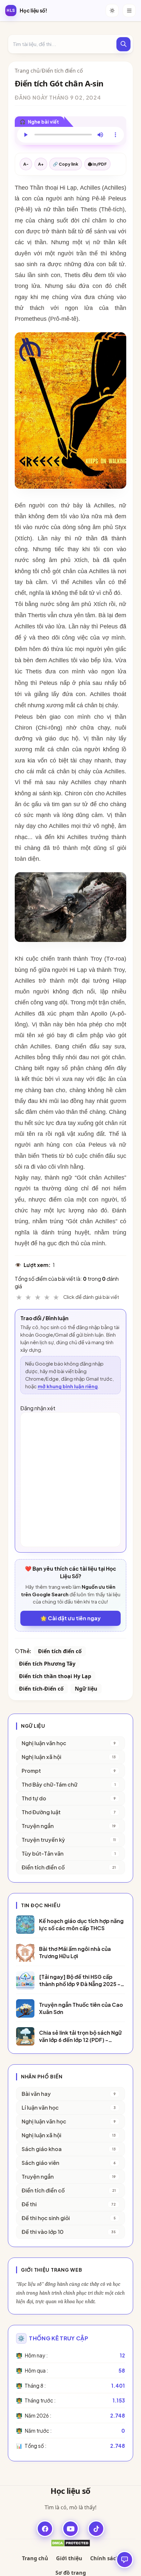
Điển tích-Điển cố (41, 1689)
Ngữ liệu (86, 1689)
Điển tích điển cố (62, 71)
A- (26, 164)
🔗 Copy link (66, 164)
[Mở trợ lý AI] (125, 2560)
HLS (11, 10)
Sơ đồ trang (71, 2573)
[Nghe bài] (26, 135)
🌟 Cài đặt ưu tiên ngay (70, 1618)
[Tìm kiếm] (123, 44)
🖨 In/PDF (97, 164)
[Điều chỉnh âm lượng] (100, 135)
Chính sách (105, 2558)
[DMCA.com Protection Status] (70, 2543)
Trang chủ (27, 71)
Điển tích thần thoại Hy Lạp (55, 1676)
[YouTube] (70, 2529)
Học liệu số (70, 2491)
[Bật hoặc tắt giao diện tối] (112, 11)
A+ (41, 164)
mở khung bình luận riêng (68, 1386)
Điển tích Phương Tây (47, 1664)
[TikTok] (96, 2529)
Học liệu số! (33, 10)
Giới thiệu (69, 2558)
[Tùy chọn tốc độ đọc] (115, 135)
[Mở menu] (129, 11)
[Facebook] (45, 2529)
